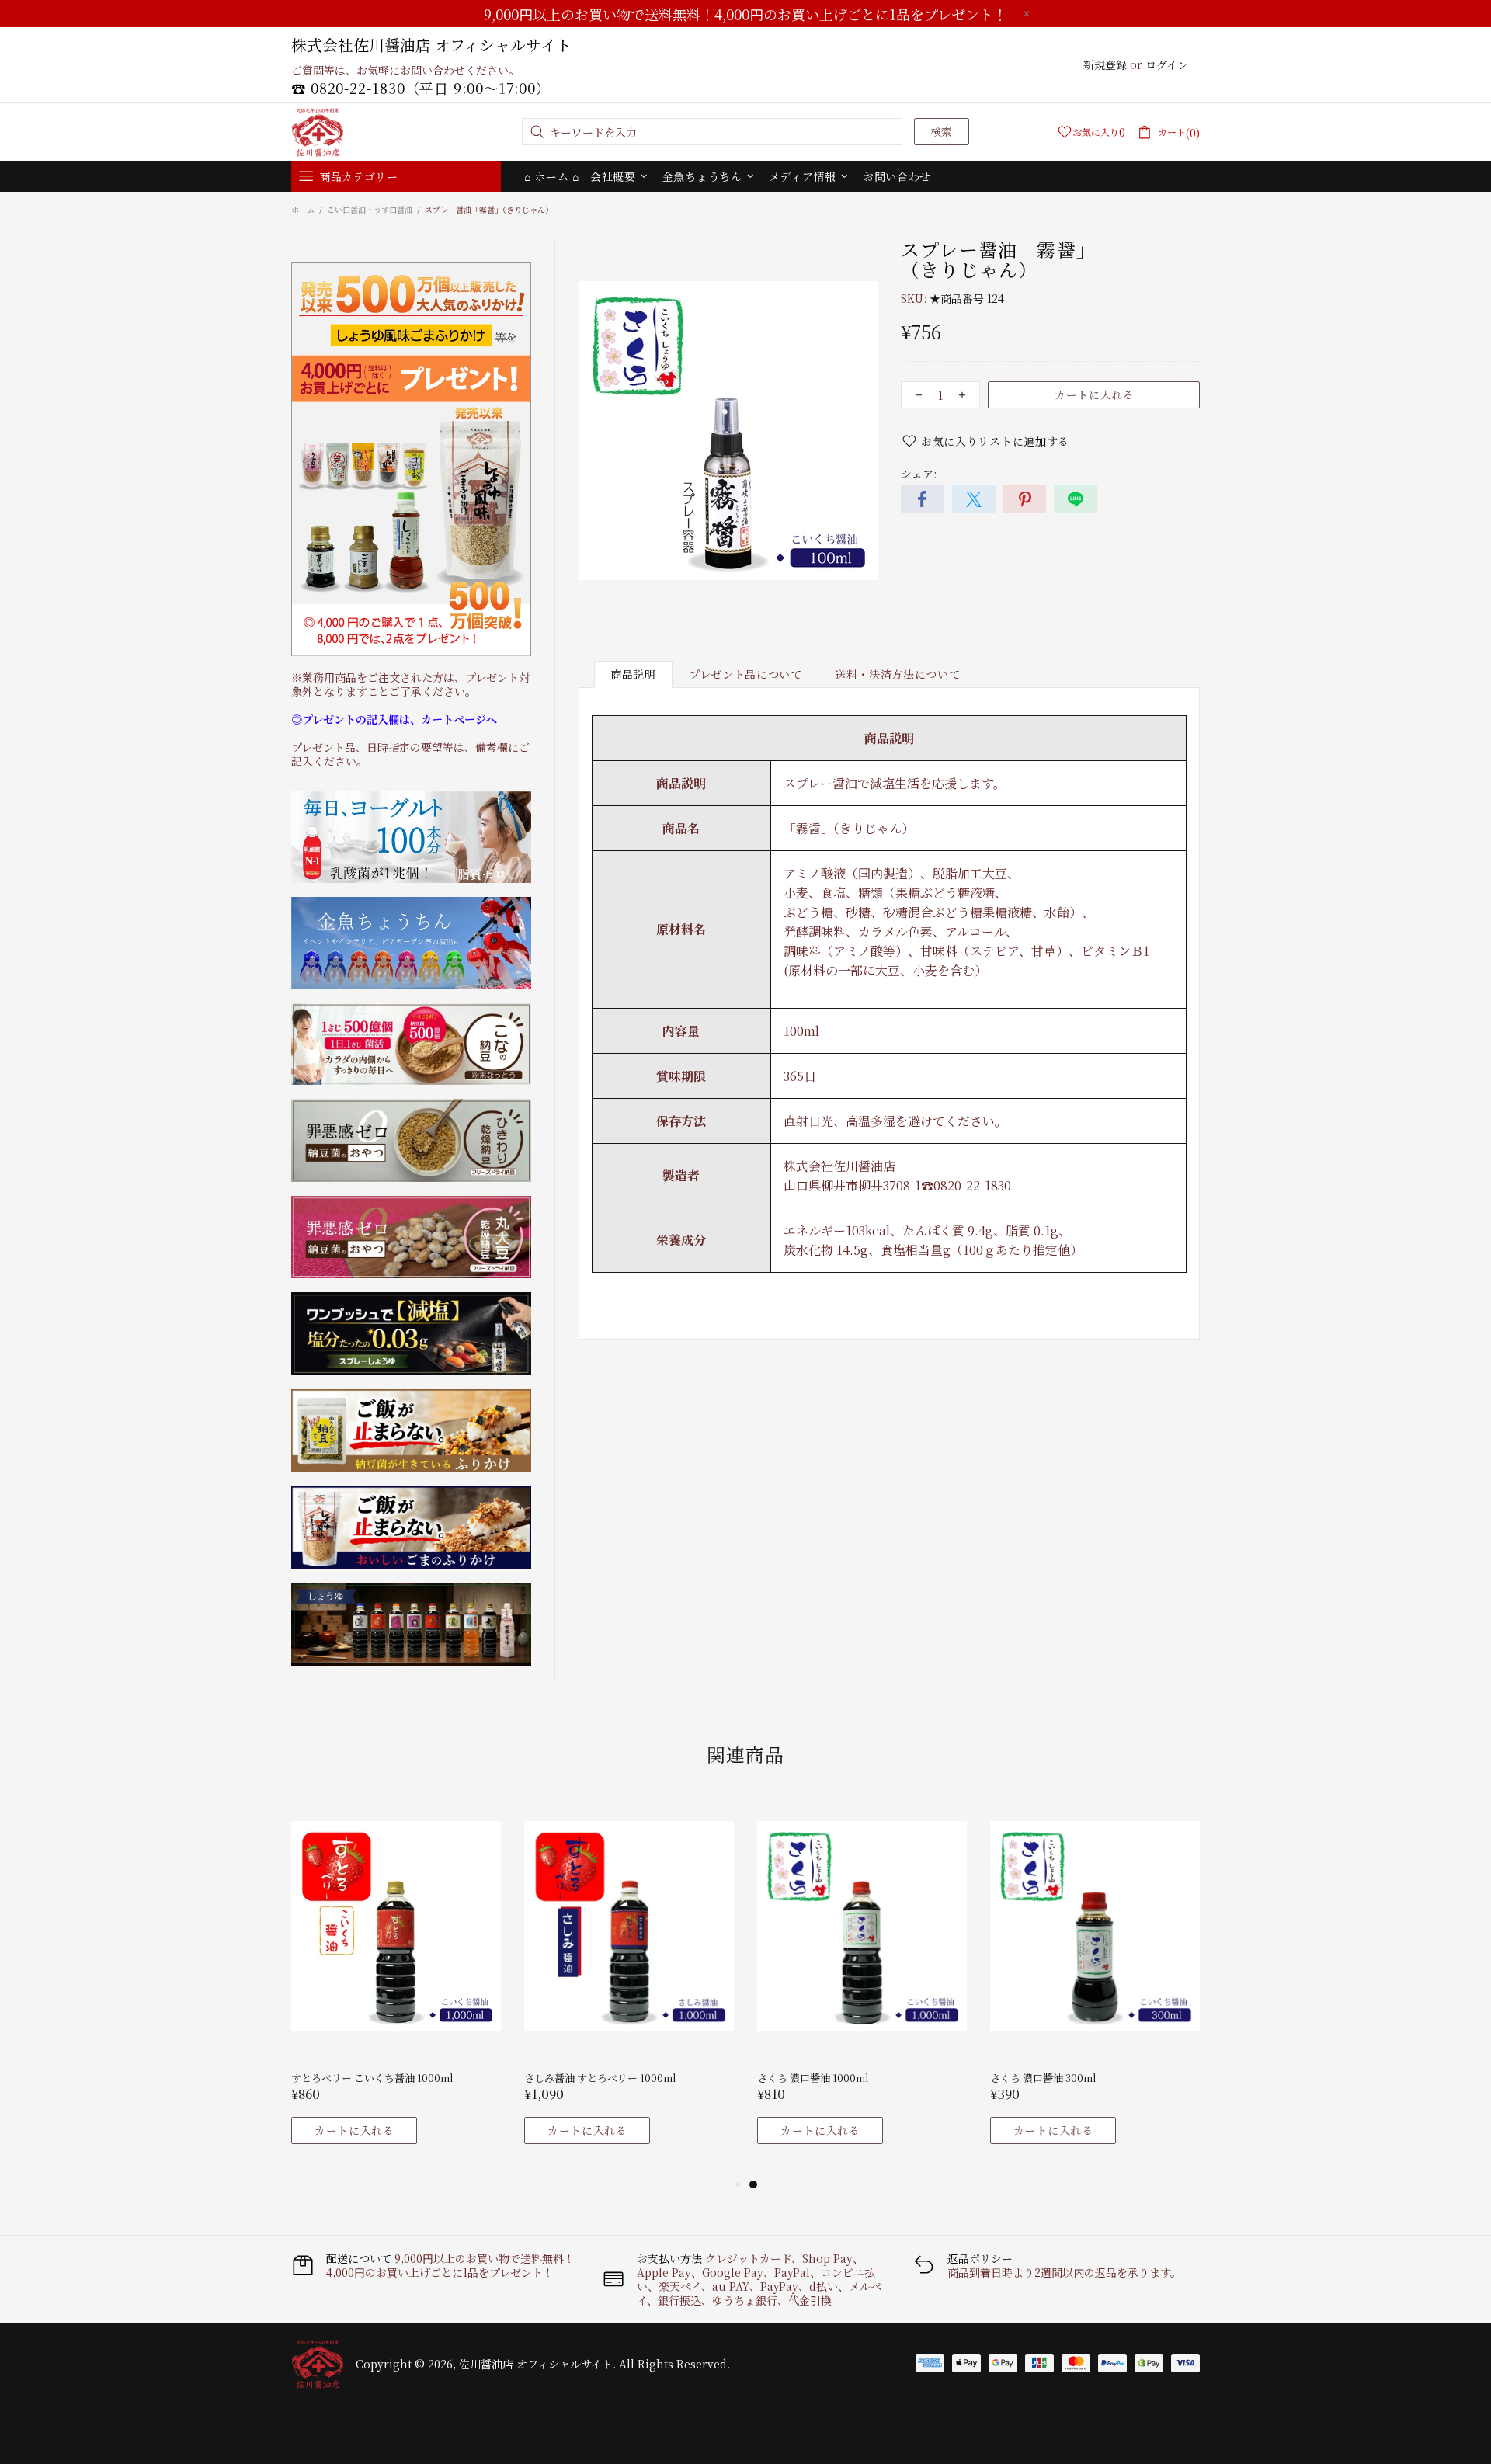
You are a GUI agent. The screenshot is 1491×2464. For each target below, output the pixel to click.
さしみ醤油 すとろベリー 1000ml (600, 2078)
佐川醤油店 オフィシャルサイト (318, 132)
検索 (942, 131)
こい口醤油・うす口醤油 (370, 209)
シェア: (919, 474)
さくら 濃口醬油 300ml (1043, 2078)
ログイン (1167, 64)
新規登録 (1105, 64)
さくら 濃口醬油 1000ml (813, 2078)
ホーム (303, 209)
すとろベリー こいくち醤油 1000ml (372, 2078)
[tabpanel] (396, 1984)
